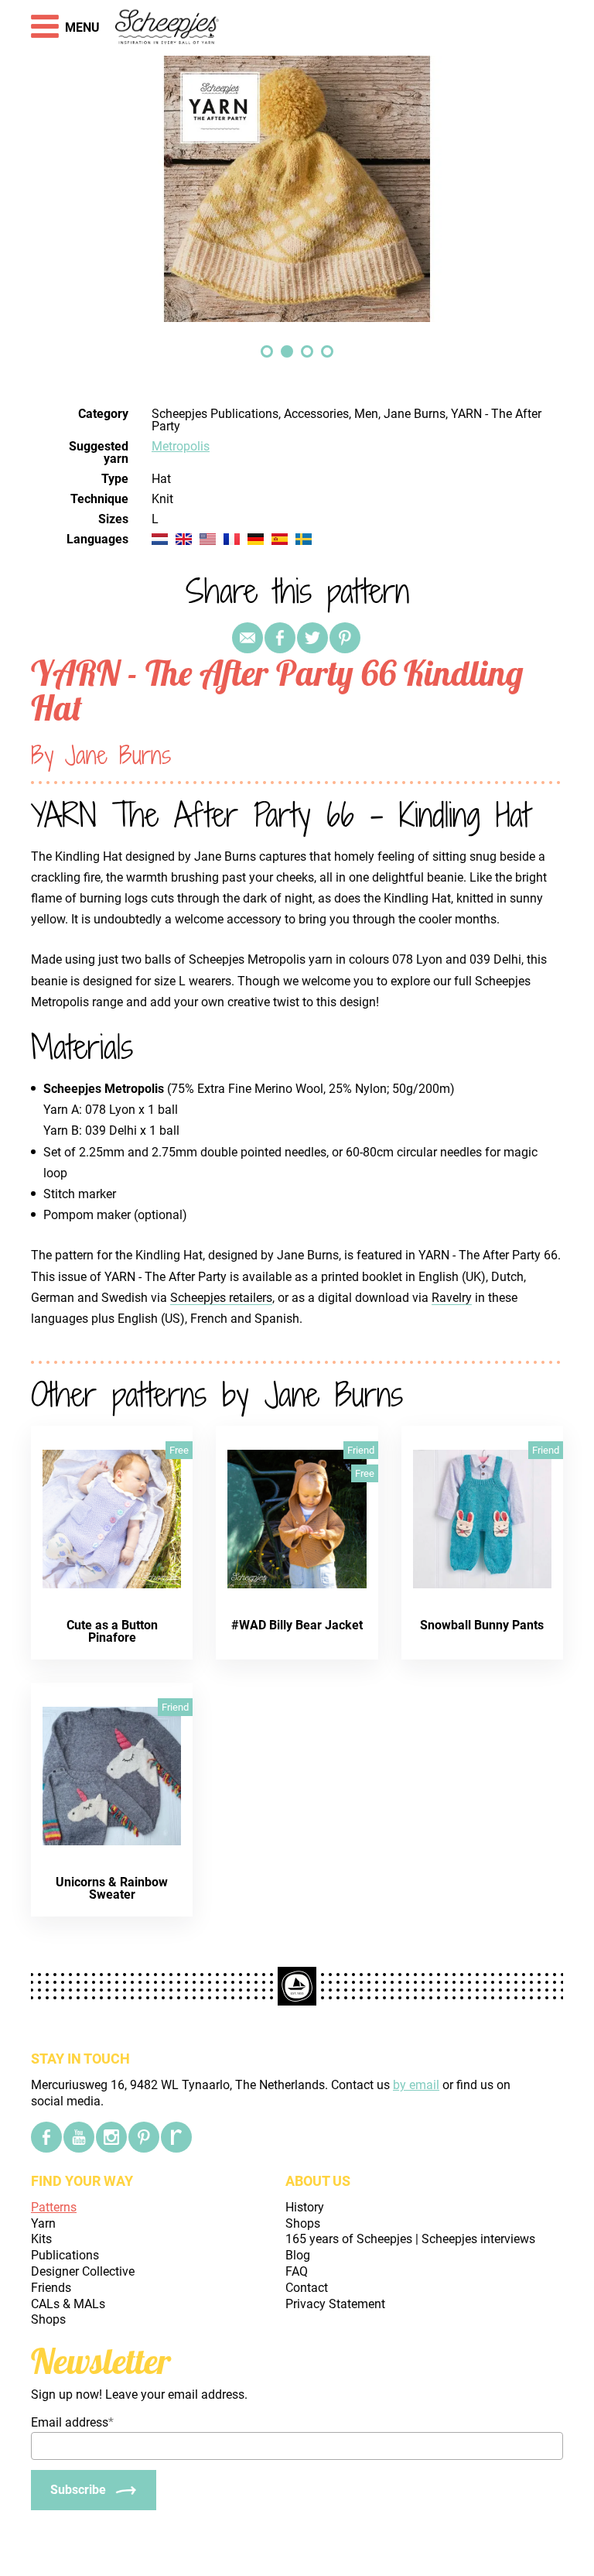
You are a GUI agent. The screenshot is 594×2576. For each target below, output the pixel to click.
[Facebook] (46, 2137)
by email (416, 2085)
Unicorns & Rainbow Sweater (112, 1888)
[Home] (167, 28)
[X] (312, 638)
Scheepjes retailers (221, 1298)
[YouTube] (79, 2137)
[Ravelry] (176, 2137)
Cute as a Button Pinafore (112, 1631)
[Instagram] (111, 2137)
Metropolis (181, 446)
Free (179, 1450)
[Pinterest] (345, 638)
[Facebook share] (280, 638)
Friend (361, 1450)
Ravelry (452, 1298)
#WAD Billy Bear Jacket (297, 1625)
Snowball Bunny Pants (482, 1625)
